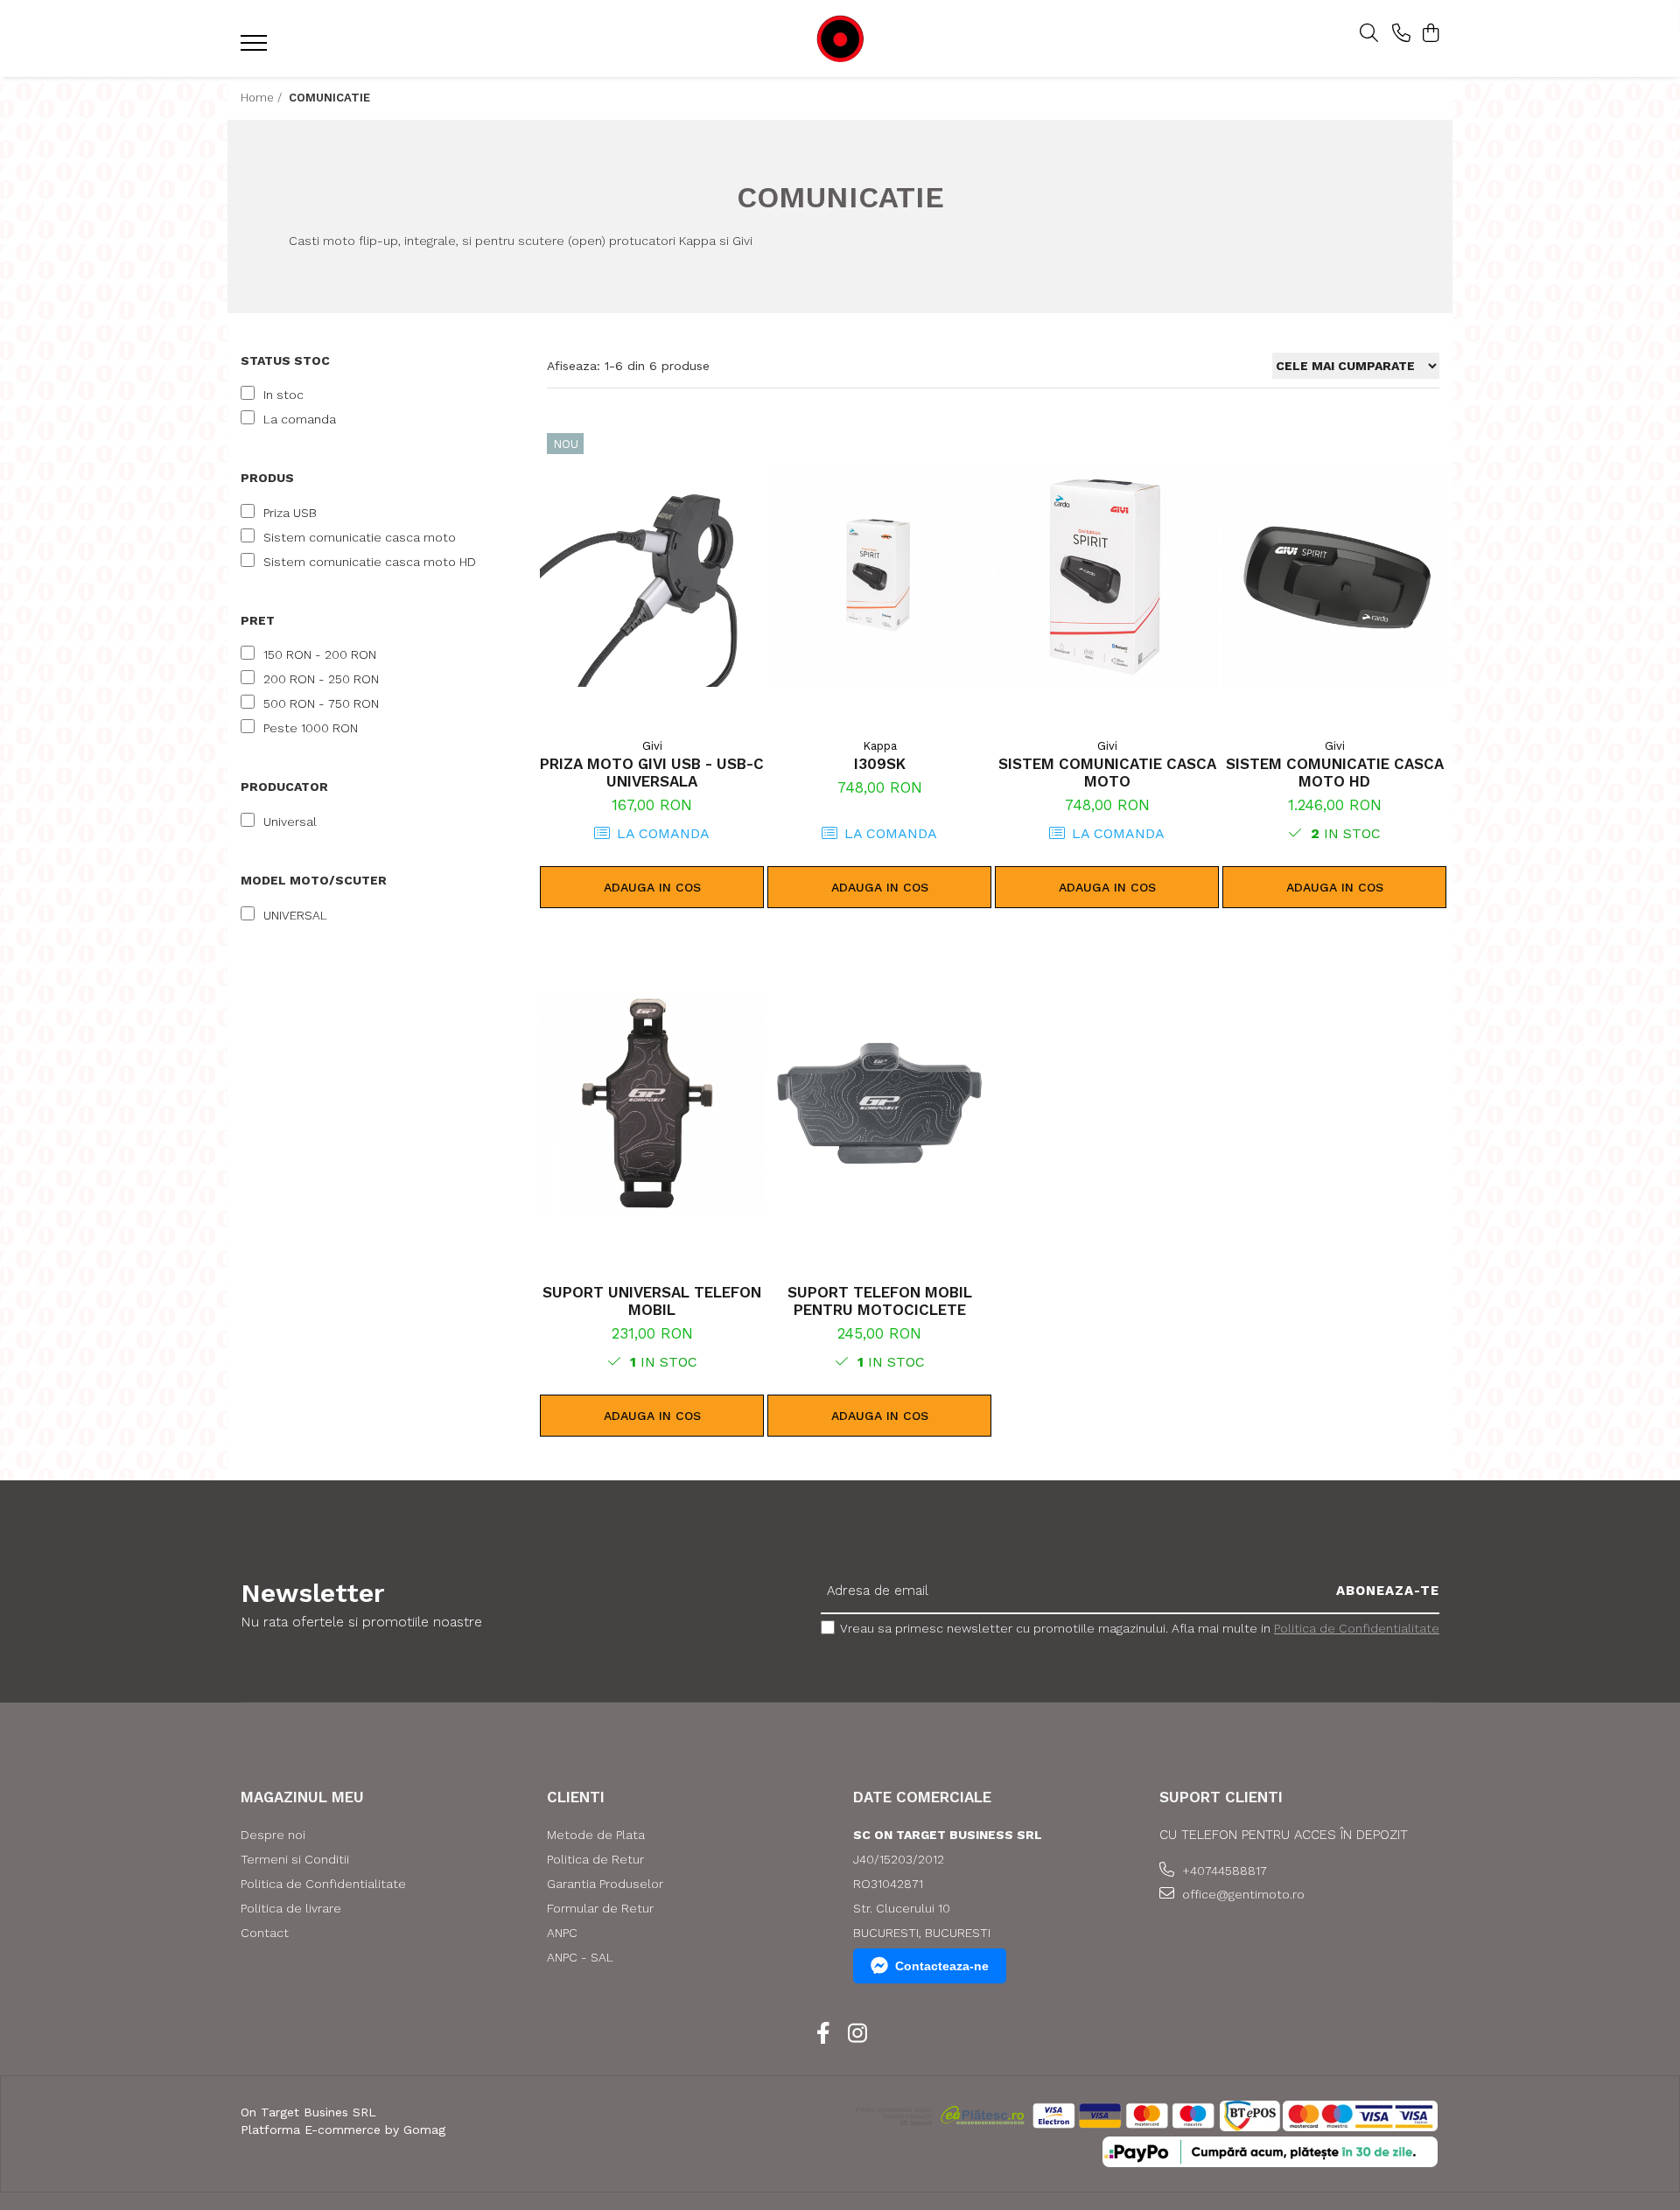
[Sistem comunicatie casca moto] (1107, 575)
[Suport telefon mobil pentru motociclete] (879, 1103)
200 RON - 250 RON (321, 679)
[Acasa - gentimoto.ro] (840, 39)
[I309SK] (879, 575)
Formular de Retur (600, 1908)
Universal (290, 822)
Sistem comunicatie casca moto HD (370, 562)
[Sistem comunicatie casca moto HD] (1334, 575)
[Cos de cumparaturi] (1430, 34)
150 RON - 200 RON (320, 654)
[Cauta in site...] (1369, 34)
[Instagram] (857, 2034)
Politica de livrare (291, 1908)
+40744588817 (1223, 1871)
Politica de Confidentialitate (1357, 1628)
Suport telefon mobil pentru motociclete (880, 1301)
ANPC (562, 1933)
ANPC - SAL (580, 1957)
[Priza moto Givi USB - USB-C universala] (652, 575)
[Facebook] (823, 2034)
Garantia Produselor (605, 1884)
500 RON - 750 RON (321, 703)
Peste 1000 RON (311, 728)
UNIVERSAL (295, 915)
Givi (652, 746)
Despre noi (273, 1835)
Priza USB (290, 513)
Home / (263, 98)
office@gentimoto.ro (1242, 1894)
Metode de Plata (596, 1835)
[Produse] (256, 48)
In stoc (283, 395)
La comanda (300, 419)
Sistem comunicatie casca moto (360, 537)
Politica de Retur (595, 1859)
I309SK (880, 764)
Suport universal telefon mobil (652, 1301)
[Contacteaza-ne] (1401, 34)
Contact (265, 1933)
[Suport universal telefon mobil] (652, 1103)
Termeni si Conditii (295, 1859)
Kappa (880, 746)
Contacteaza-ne (942, 1966)
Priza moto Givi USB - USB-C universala (652, 773)
